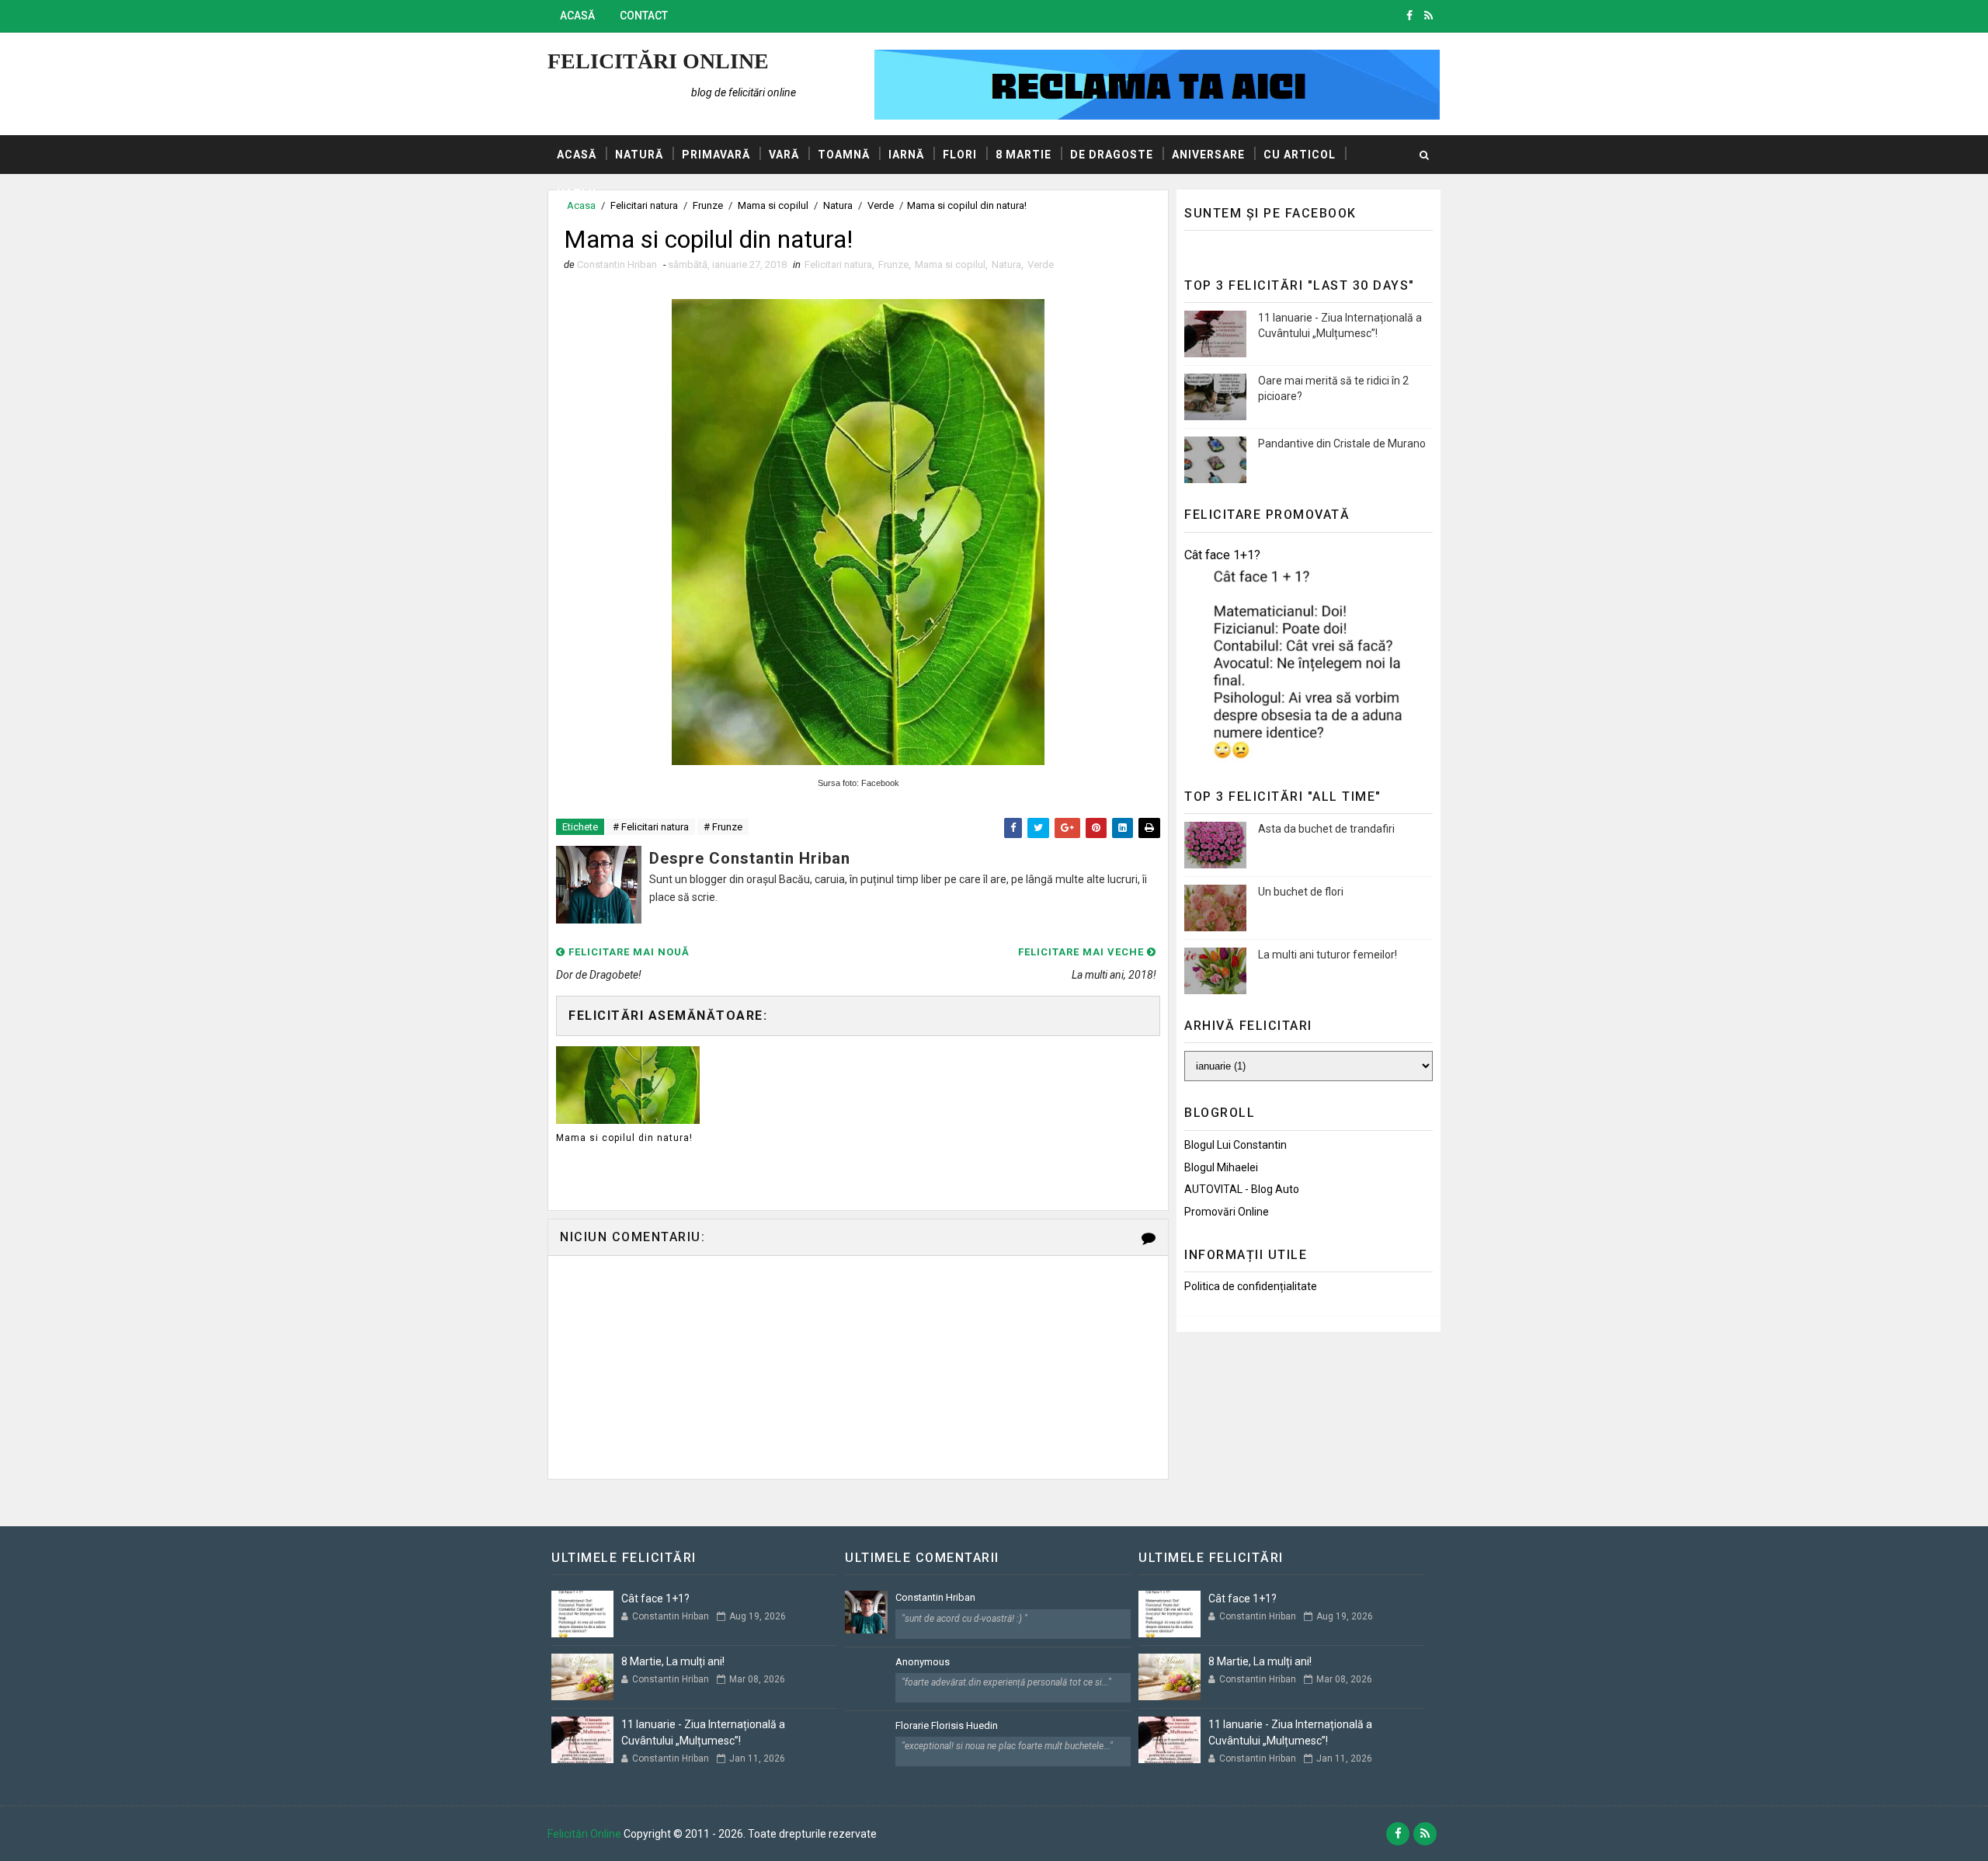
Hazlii (577, 193)
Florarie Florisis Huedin (947, 1725)
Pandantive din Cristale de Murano (1342, 444)
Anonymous (923, 1662)
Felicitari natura (838, 264)
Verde (1041, 264)
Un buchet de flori (1301, 892)
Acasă (577, 16)
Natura (1006, 264)
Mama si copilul (950, 264)
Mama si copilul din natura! (624, 1138)
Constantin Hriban (935, 1597)
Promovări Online (1227, 1212)
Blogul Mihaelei (1221, 1167)
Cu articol (1300, 155)
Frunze (893, 264)
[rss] (1428, 16)
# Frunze (723, 827)
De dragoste (1112, 155)
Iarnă (906, 155)
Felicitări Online (658, 61)
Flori (960, 155)
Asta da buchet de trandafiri (1326, 829)
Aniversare (1208, 155)
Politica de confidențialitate (1251, 1286)
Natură (639, 155)
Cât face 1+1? (1222, 555)
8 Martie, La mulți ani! (673, 1661)
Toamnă (844, 155)
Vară (784, 155)
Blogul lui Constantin (1236, 1145)
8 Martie (1024, 155)
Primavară (716, 155)
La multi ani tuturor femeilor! (1328, 955)
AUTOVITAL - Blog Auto (1242, 1189)
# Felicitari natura (651, 827)
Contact (644, 16)
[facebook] (1409, 16)
